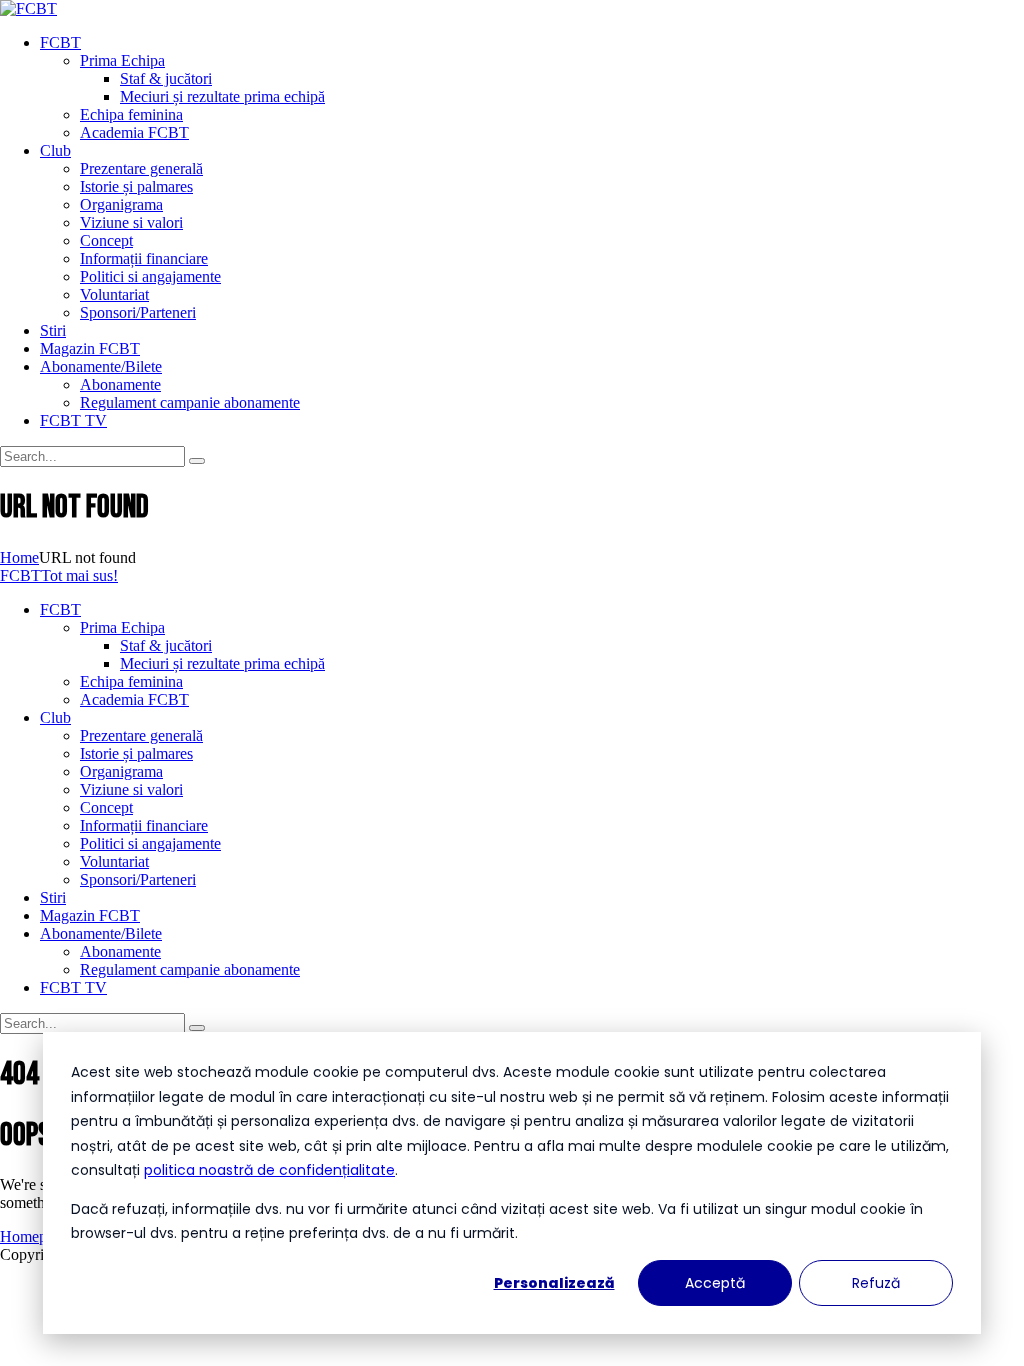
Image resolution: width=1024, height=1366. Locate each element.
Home (19, 557)
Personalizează (554, 1283)
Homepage (34, 1236)
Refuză (876, 1283)
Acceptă (715, 1283)
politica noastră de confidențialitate (269, 1170)
